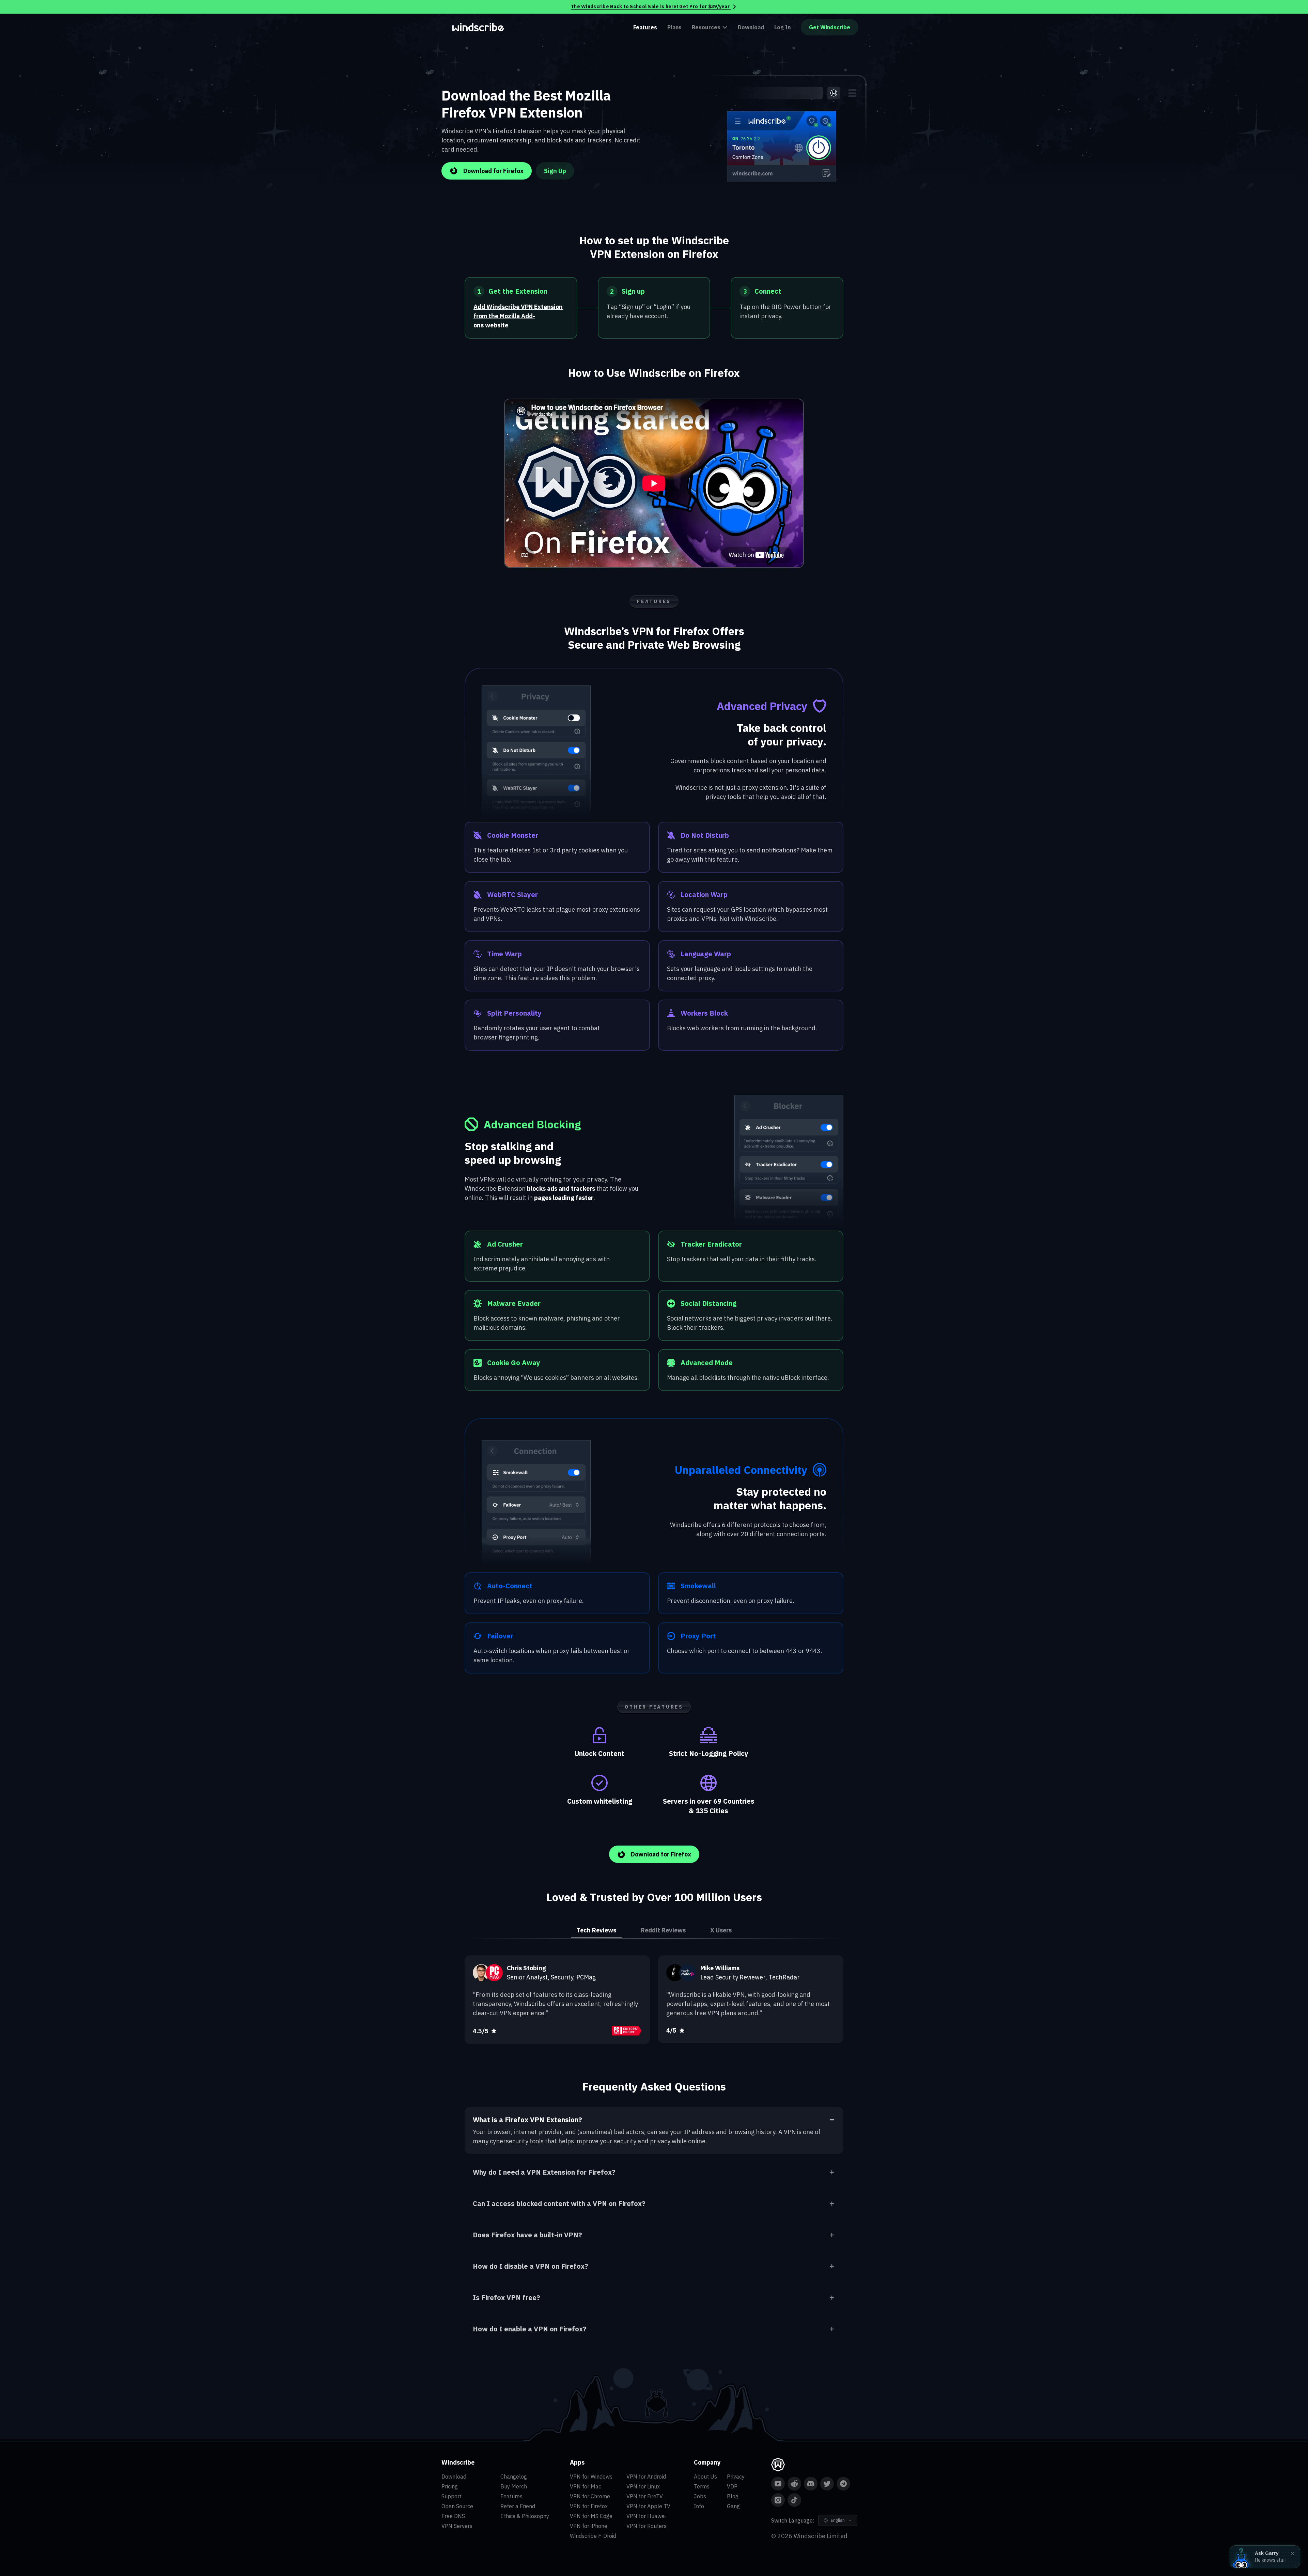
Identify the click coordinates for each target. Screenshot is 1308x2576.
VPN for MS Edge (591, 2516)
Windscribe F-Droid (593, 2536)
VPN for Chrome (590, 2496)
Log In (782, 27)
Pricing (450, 2486)
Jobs (700, 2496)
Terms (702, 2486)
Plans (674, 27)
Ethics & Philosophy (525, 2516)
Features (645, 27)
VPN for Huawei (646, 2516)
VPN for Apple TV (648, 2506)
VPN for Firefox (589, 2506)
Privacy (736, 2477)
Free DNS (453, 2516)
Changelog (514, 2477)
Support (451, 2496)
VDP (732, 2486)
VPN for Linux (643, 2486)
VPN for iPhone (589, 2526)
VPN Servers (457, 2526)
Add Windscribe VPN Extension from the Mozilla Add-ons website (518, 316)
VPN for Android (646, 2477)
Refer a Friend (518, 2506)
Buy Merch (514, 2486)
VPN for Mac (586, 2486)
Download (751, 27)
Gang (733, 2506)
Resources (706, 27)
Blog (733, 2496)
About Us (705, 2477)
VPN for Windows (591, 2477)
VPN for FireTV (645, 2496)
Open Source (457, 2506)
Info (699, 2506)
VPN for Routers (647, 2526)
